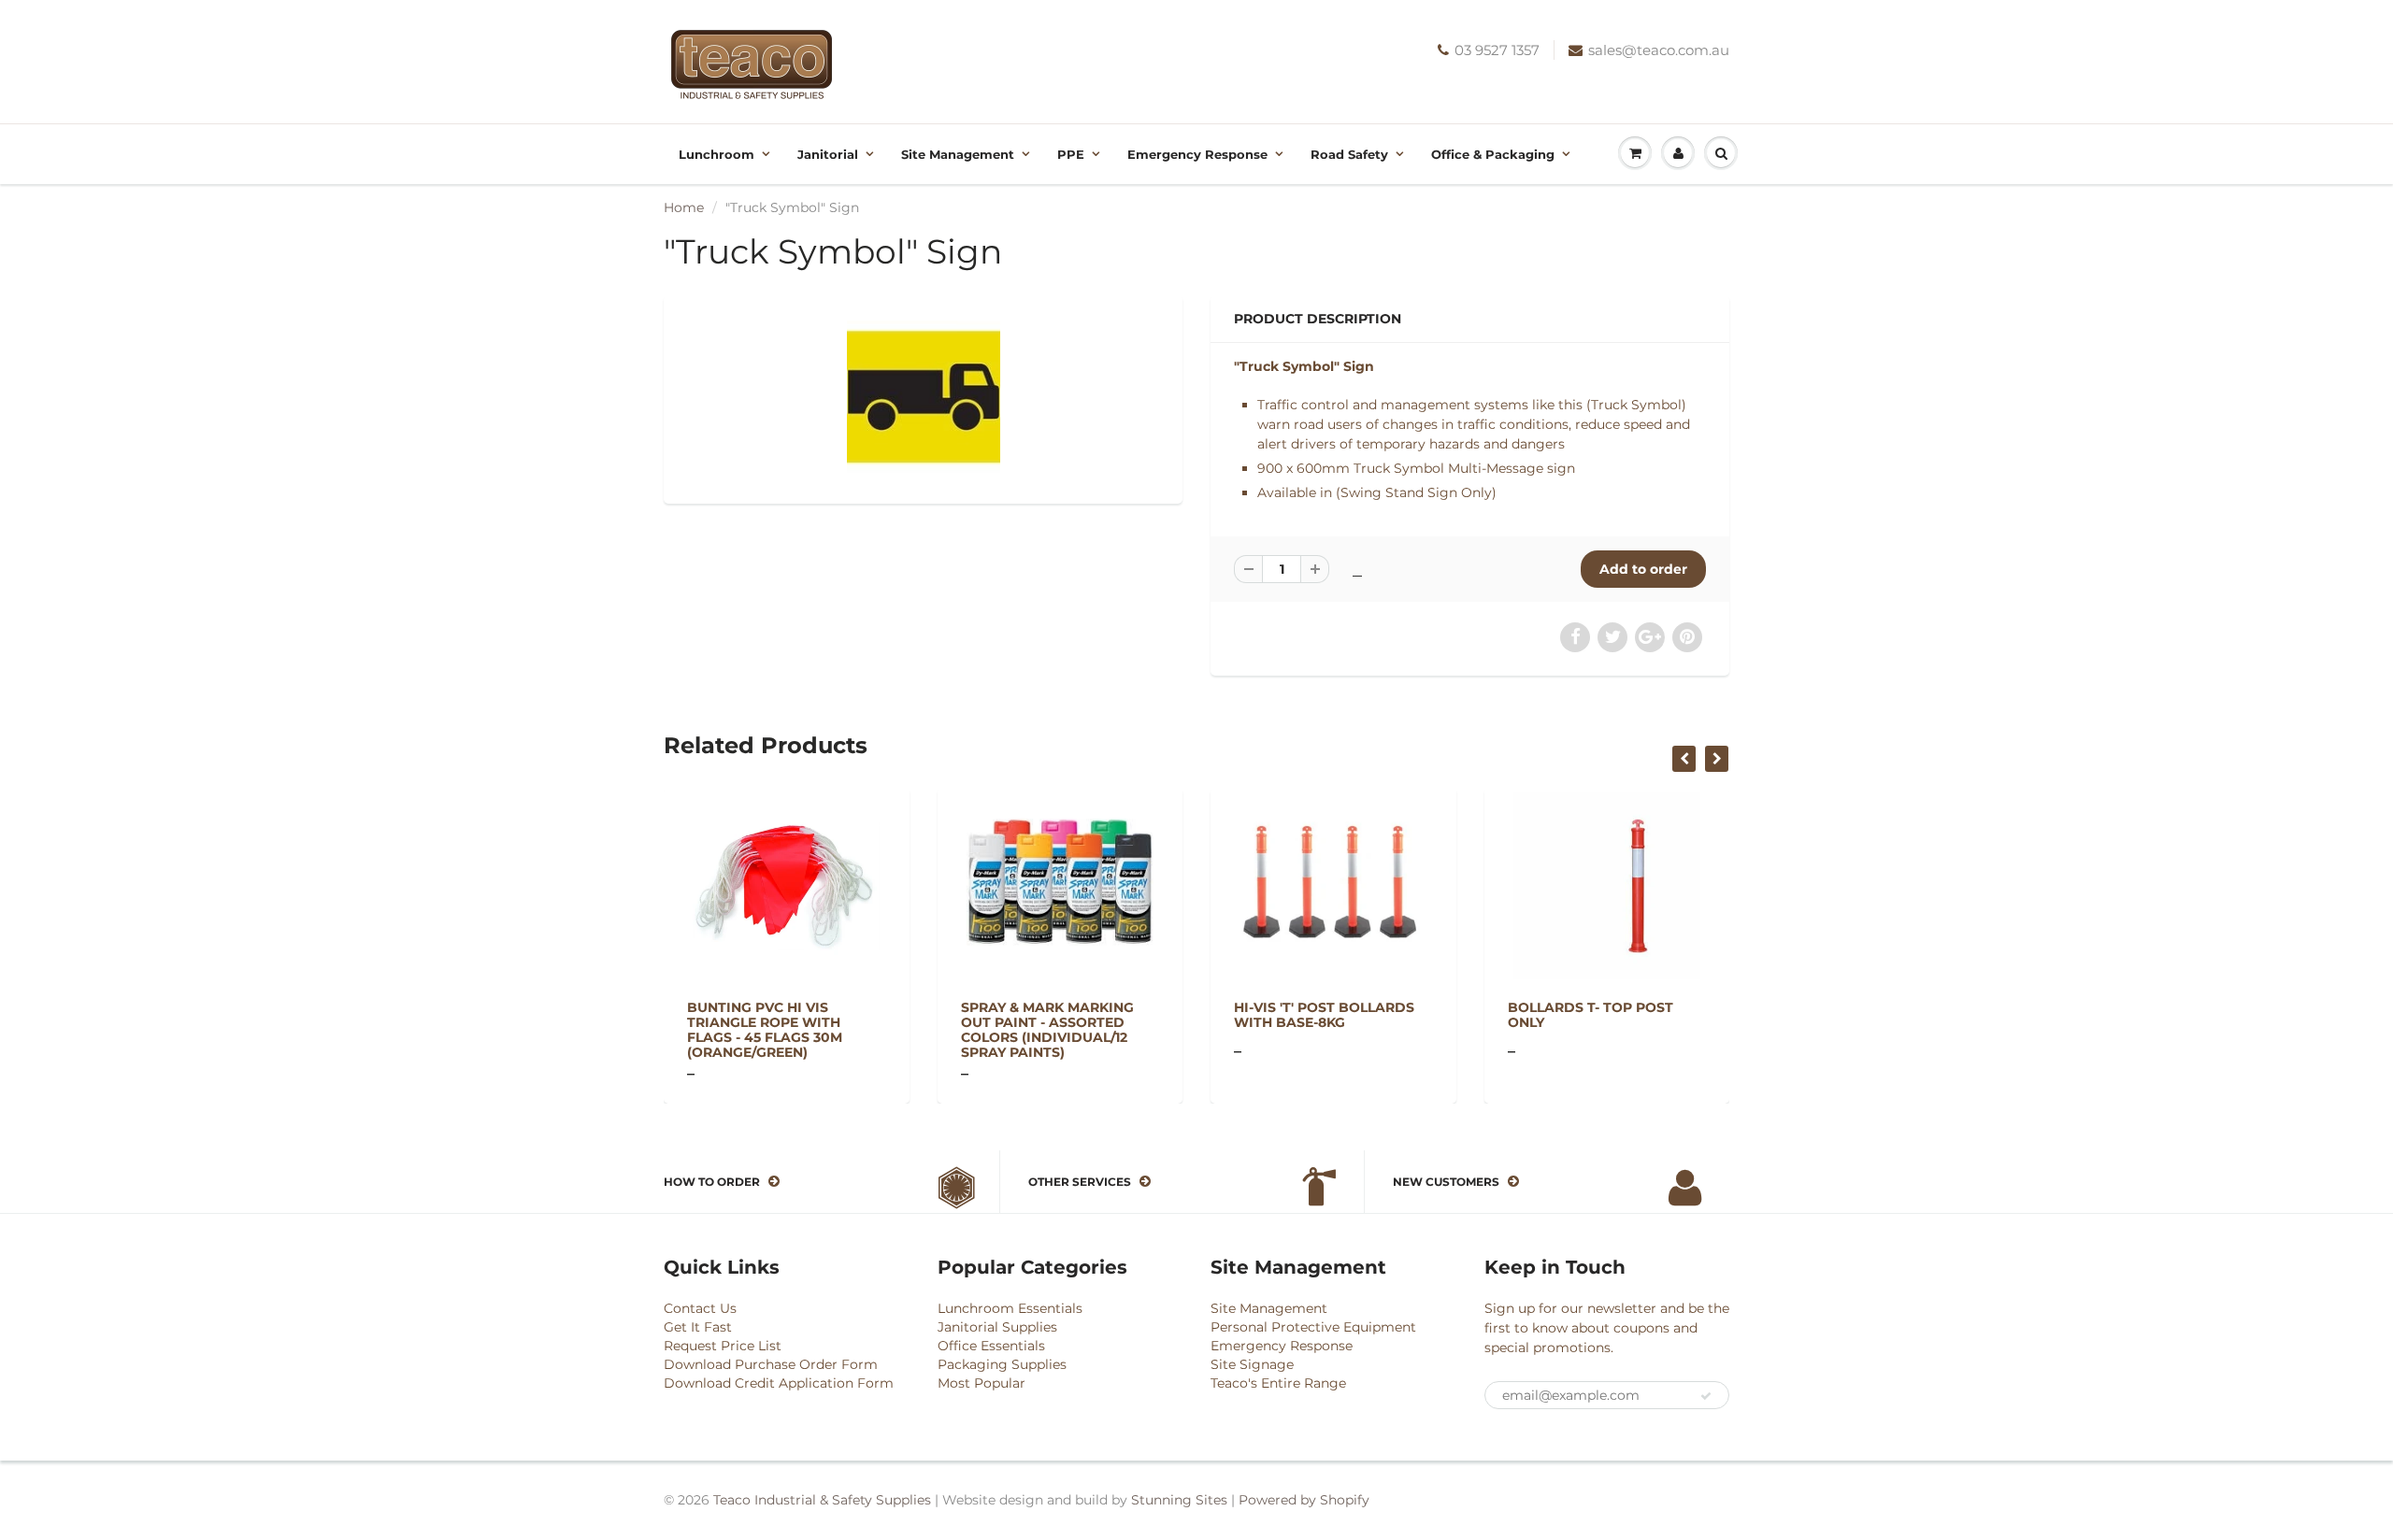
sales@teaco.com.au (1659, 50)
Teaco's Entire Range (1278, 1383)
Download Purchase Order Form (771, 1364)
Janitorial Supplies (997, 1327)
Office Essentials (991, 1346)
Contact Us (700, 1308)
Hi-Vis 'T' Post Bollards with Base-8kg (1324, 1015)
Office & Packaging (1493, 154)
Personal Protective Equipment (1313, 1327)
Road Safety (1349, 154)
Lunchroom (716, 154)
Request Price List (723, 1346)
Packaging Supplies (1002, 1364)
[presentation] (1684, 759)
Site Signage (1252, 1364)
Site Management (958, 154)
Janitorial (828, 154)
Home (684, 207)
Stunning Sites (1179, 1500)
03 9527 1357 (1497, 50)
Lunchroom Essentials (1010, 1308)
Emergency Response (1197, 154)
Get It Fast (698, 1327)
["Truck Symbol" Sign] (923, 397)
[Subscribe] (1706, 1396)
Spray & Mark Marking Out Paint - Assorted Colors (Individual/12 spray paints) (1047, 1030)
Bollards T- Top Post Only (1591, 1015)
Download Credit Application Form (779, 1383)
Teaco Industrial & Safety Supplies (822, 1500)
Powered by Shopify (1304, 1500)
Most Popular (982, 1383)
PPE (1071, 154)
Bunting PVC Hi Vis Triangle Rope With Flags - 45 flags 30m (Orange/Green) (765, 1030)
